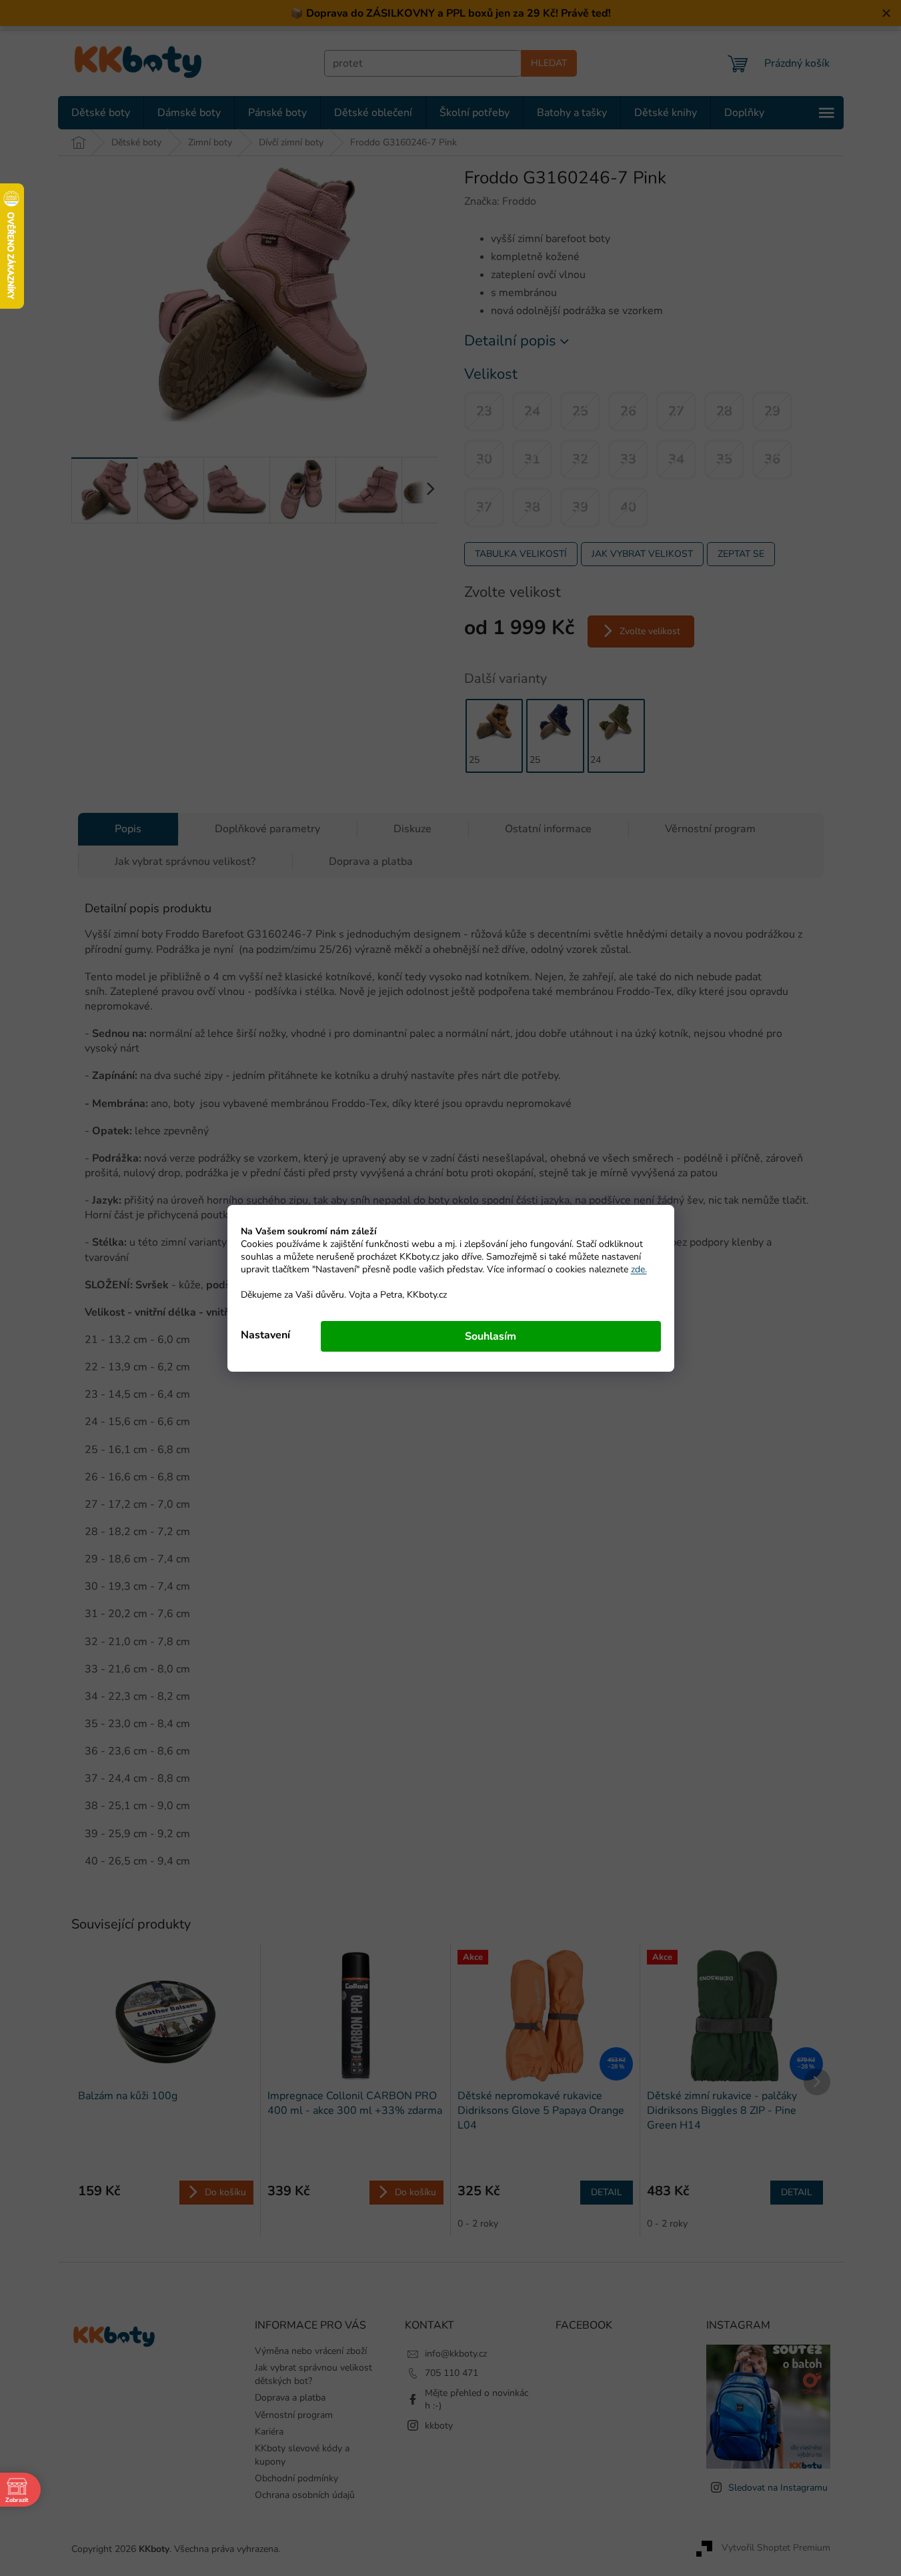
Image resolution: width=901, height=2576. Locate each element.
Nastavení (265, 1335)
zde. (639, 1269)
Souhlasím (491, 1336)
